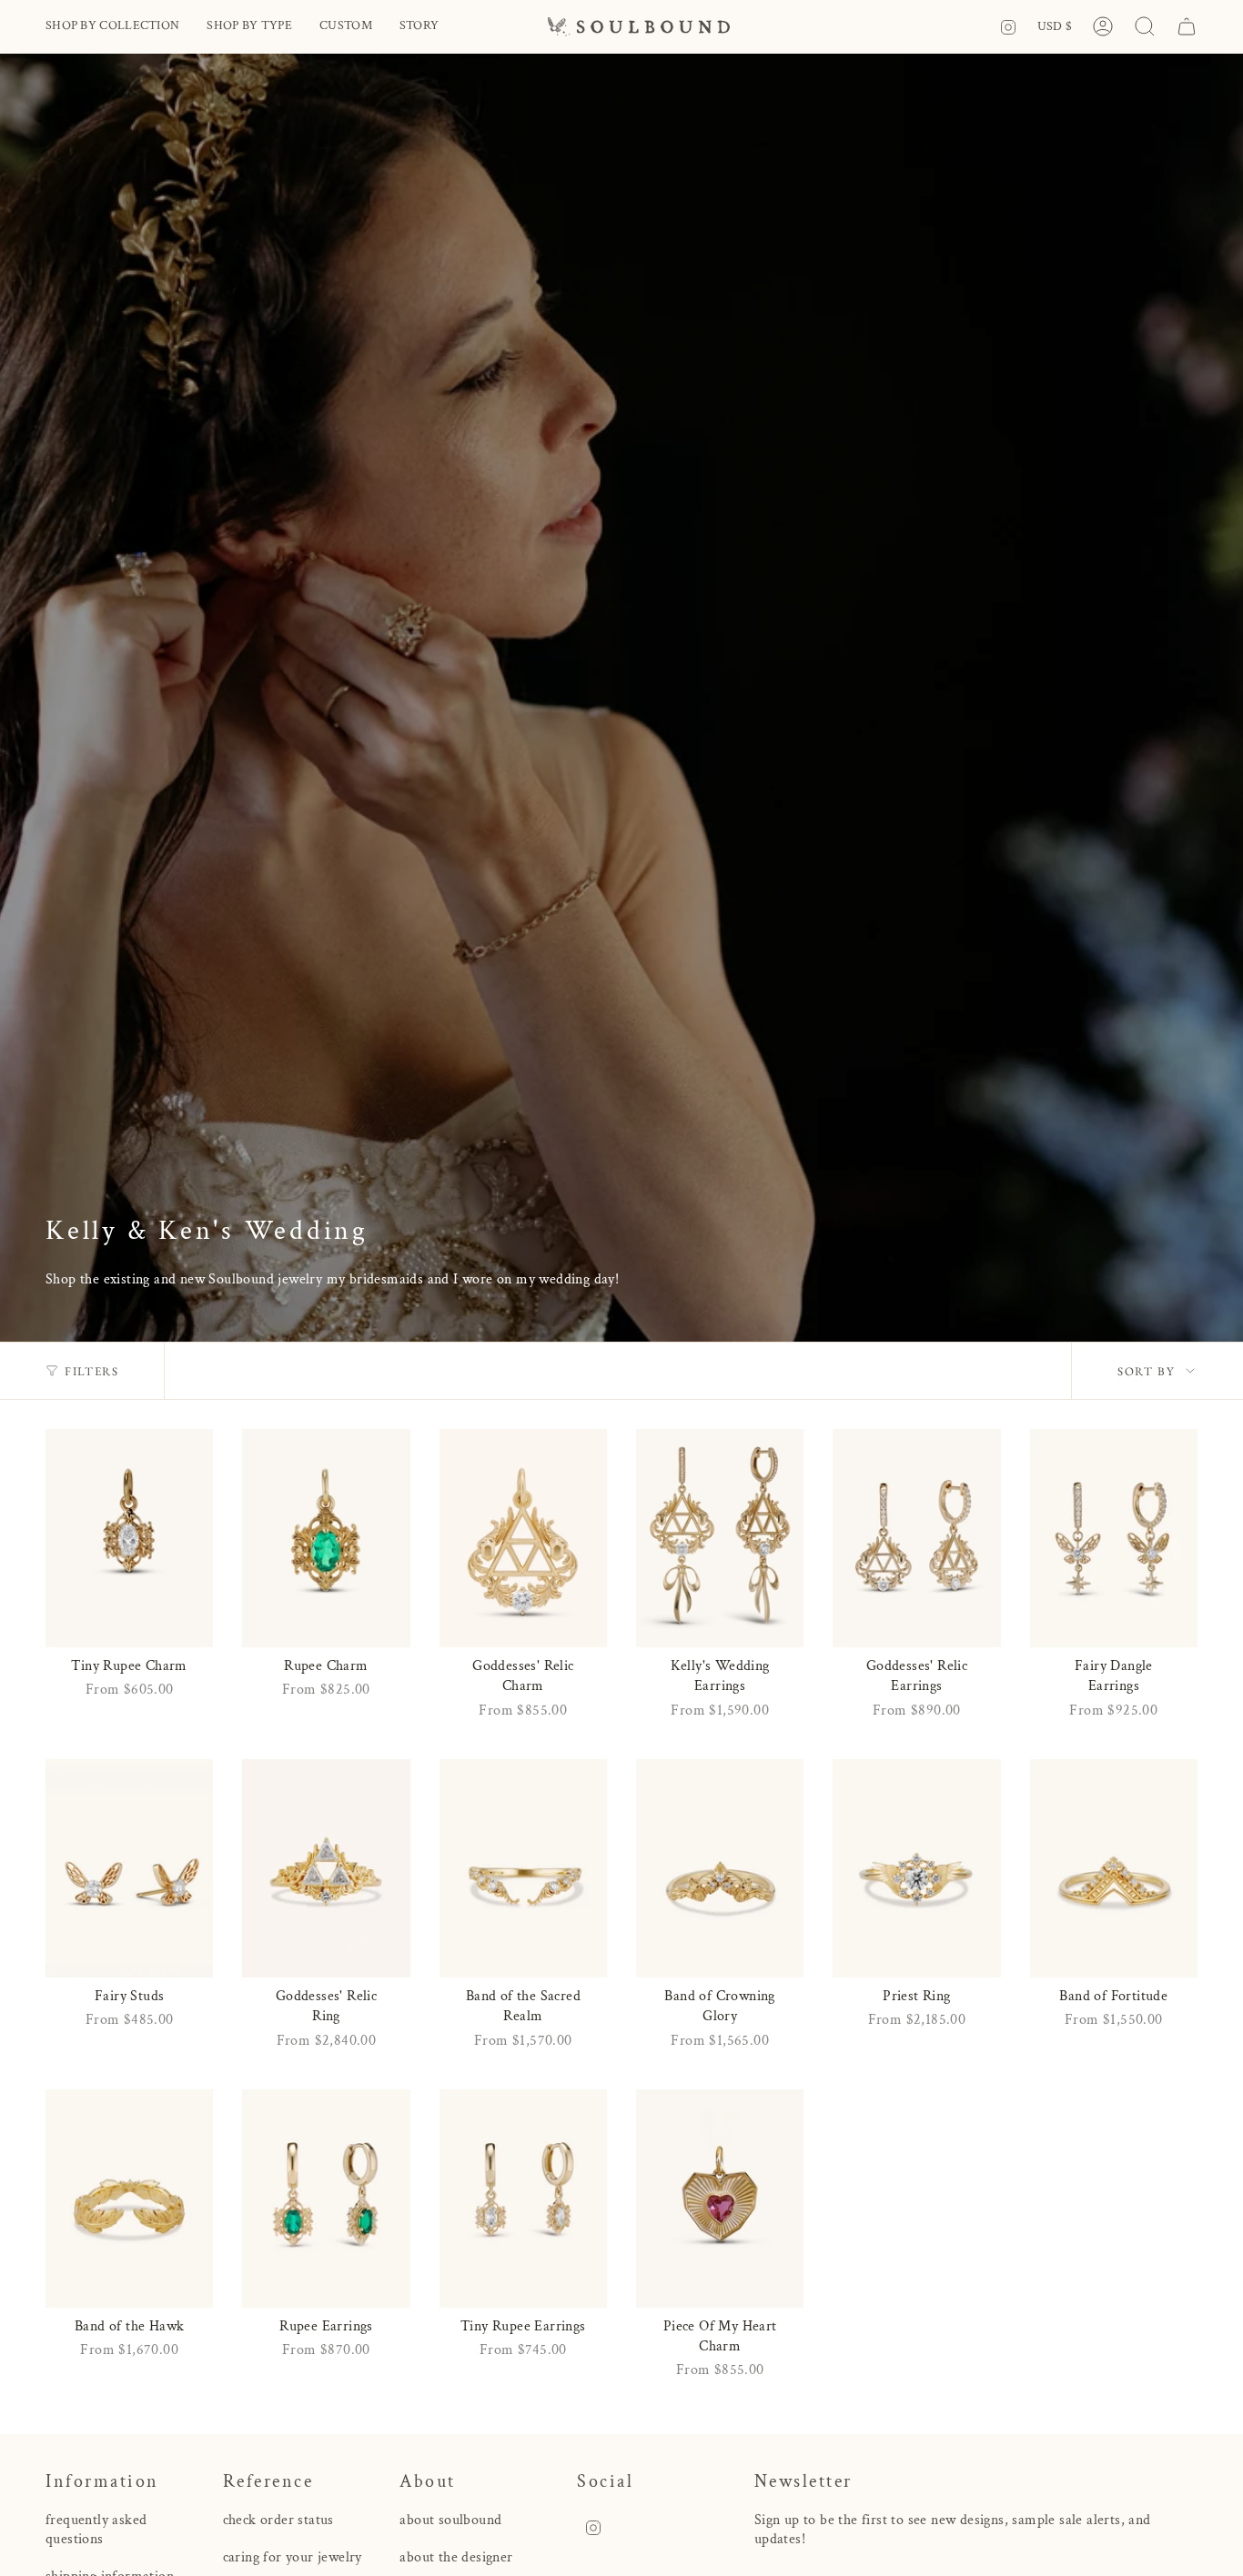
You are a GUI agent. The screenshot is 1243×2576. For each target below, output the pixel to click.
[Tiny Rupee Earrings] (523, 2199)
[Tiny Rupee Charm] (129, 1538)
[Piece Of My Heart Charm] (720, 2199)
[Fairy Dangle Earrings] (1114, 1538)
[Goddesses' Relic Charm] (523, 1538)
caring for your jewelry (293, 2557)
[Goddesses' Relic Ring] (326, 1868)
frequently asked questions (96, 2530)
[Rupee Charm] (326, 1538)
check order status (278, 2520)
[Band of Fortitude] (1114, 1868)
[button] (112, 27)
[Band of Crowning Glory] (720, 1868)
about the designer (456, 2557)
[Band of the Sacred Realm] (523, 1868)
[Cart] (1187, 26)
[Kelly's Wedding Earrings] (720, 1538)
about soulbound (450, 2520)
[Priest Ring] (916, 1868)
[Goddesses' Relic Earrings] (916, 1538)
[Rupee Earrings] (326, 2199)
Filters (91, 1371)
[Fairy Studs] (129, 1868)
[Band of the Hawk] (129, 2199)
